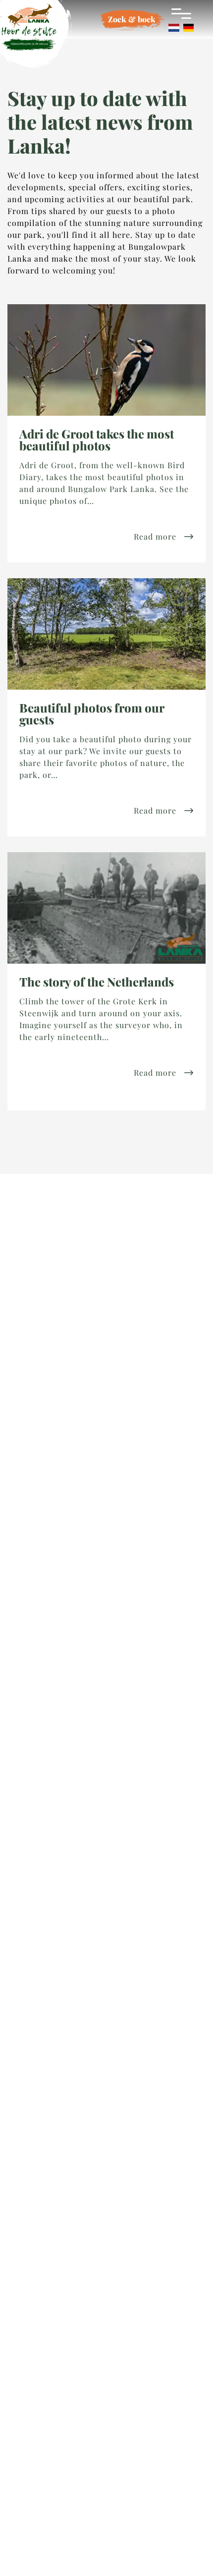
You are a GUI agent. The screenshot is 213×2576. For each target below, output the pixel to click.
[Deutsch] (188, 28)
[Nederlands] (174, 28)
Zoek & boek (132, 19)
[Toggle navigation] (181, 13)
